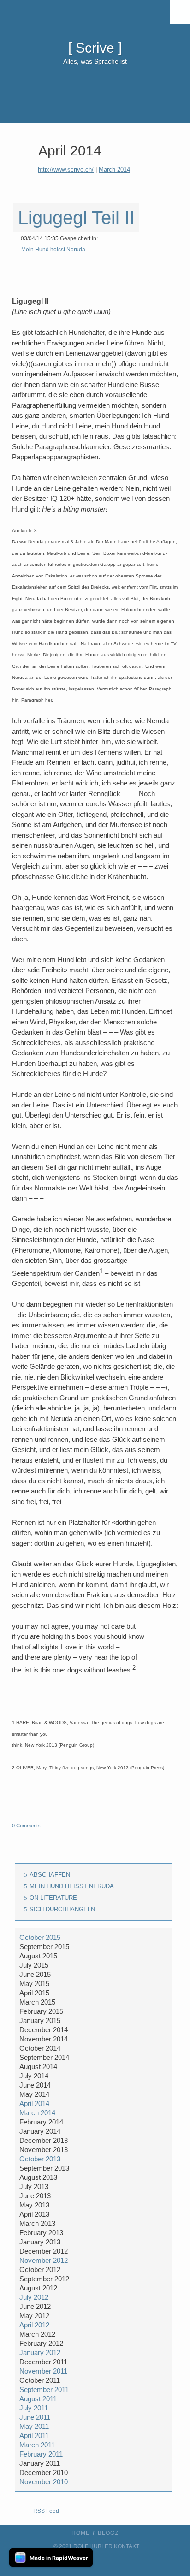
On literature (53, 1898)
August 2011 (38, 2399)
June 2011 (35, 2417)
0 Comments (26, 1826)
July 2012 (34, 2297)
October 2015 (40, 1937)
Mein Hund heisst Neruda (53, 250)
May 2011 (34, 2426)
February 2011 (41, 2454)
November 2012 (44, 2260)
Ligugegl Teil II (76, 218)
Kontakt (127, 2546)
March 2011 (37, 2445)
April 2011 (34, 2436)
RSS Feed (46, 2511)
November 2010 (44, 2482)
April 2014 (34, 2103)
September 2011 (44, 2389)
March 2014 (114, 170)
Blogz (108, 2533)
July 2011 (34, 2408)
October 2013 (40, 2159)
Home (81, 2533)
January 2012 (40, 2353)
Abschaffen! (51, 1875)
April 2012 (34, 2325)
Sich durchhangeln (62, 1909)
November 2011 (43, 2371)
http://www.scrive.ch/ (66, 170)
